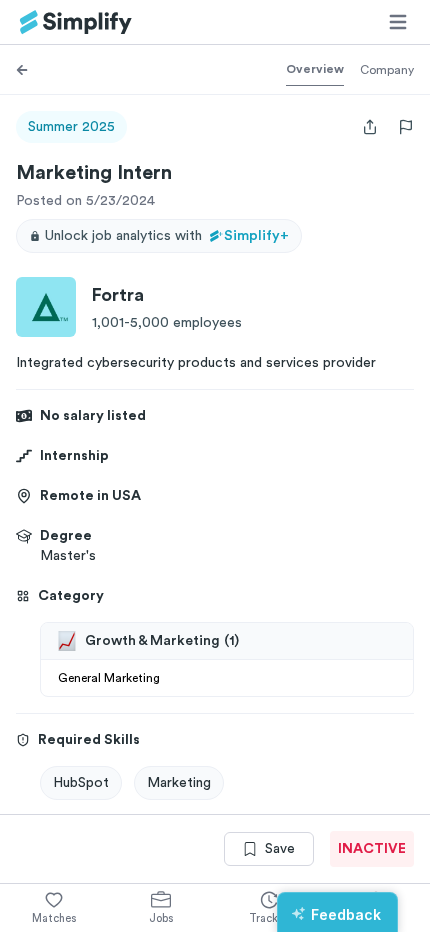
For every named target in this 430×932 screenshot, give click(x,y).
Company (387, 70)
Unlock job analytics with (167, 236)
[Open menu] (398, 22)
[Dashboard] (76, 22)
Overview (315, 69)
